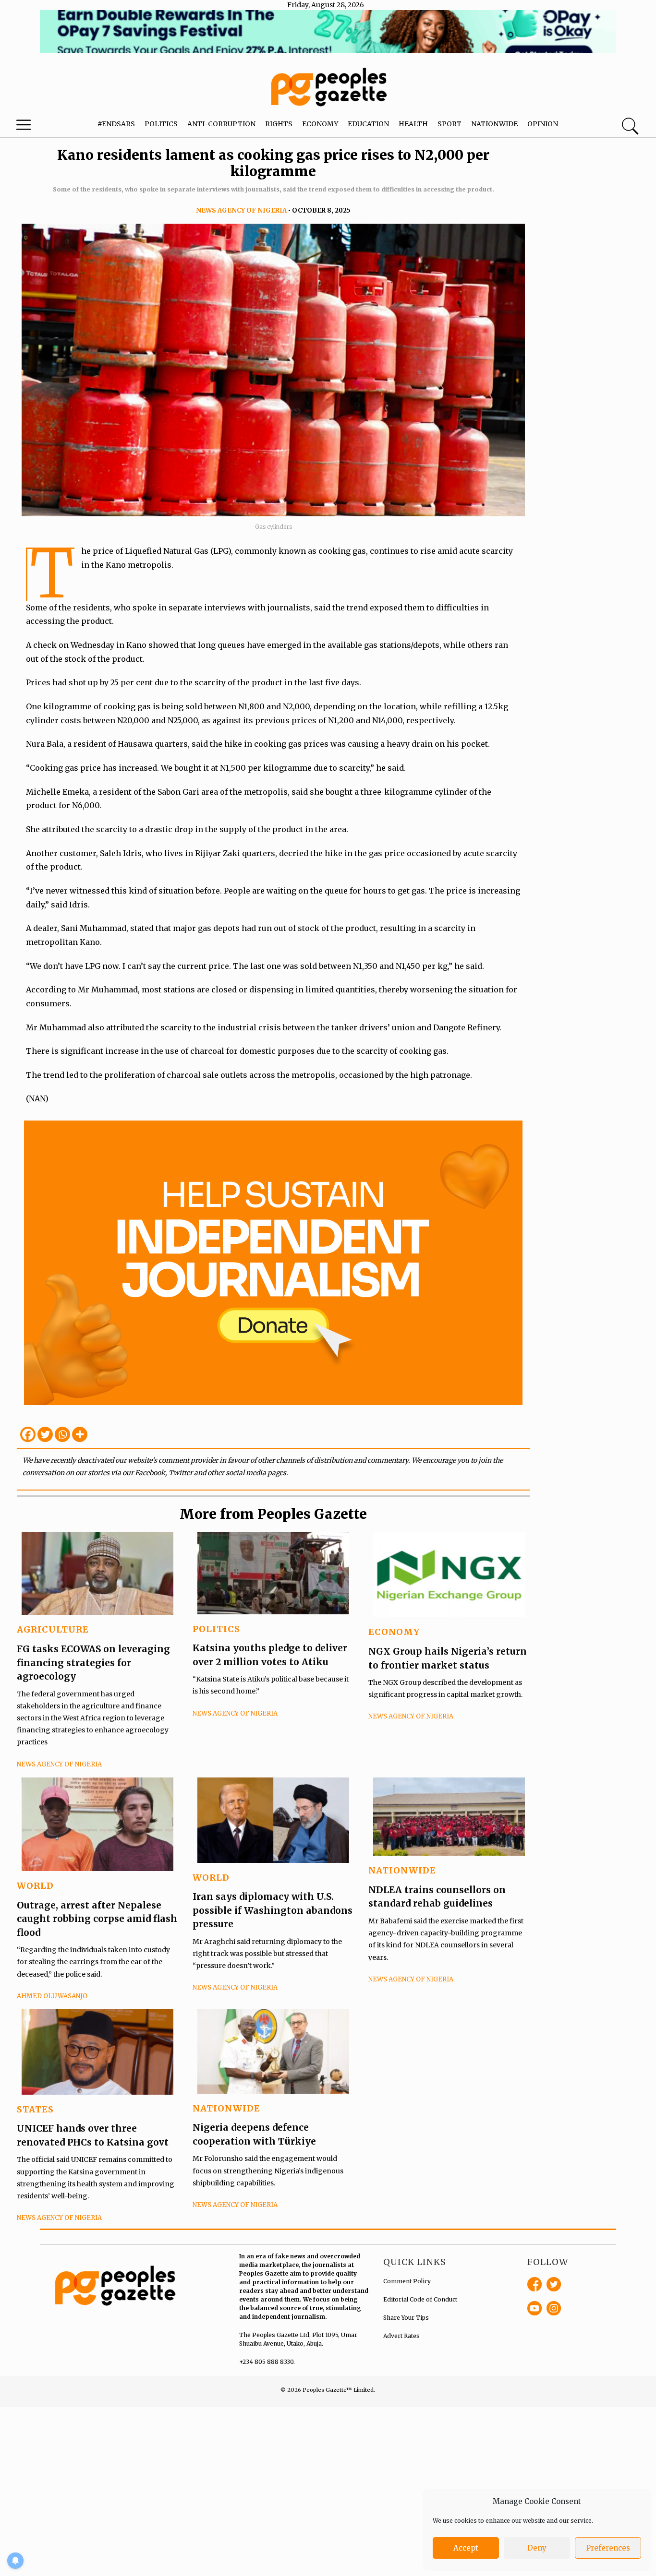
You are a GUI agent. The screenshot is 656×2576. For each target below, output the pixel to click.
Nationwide (494, 124)
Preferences (608, 2548)
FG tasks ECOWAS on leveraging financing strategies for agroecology (93, 1663)
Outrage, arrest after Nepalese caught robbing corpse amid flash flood (97, 1919)
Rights (279, 124)
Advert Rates (401, 2336)
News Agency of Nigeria (241, 210)
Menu (36, 127)
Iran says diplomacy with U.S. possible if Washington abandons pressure (273, 1910)
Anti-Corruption (221, 124)
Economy (320, 124)
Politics (161, 124)
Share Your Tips (406, 2318)
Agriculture (53, 1629)
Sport (449, 124)
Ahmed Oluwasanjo (52, 1996)
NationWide (402, 1870)
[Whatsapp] (62, 1434)
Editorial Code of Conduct (420, 2299)
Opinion (543, 124)
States (35, 2109)
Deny (537, 2548)
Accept (466, 2548)
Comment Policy (407, 2281)
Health (413, 124)
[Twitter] (45, 1434)
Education (368, 124)
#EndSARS (116, 124)
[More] (80, 1434)
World (35, 1886)
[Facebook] (28, 1434)
